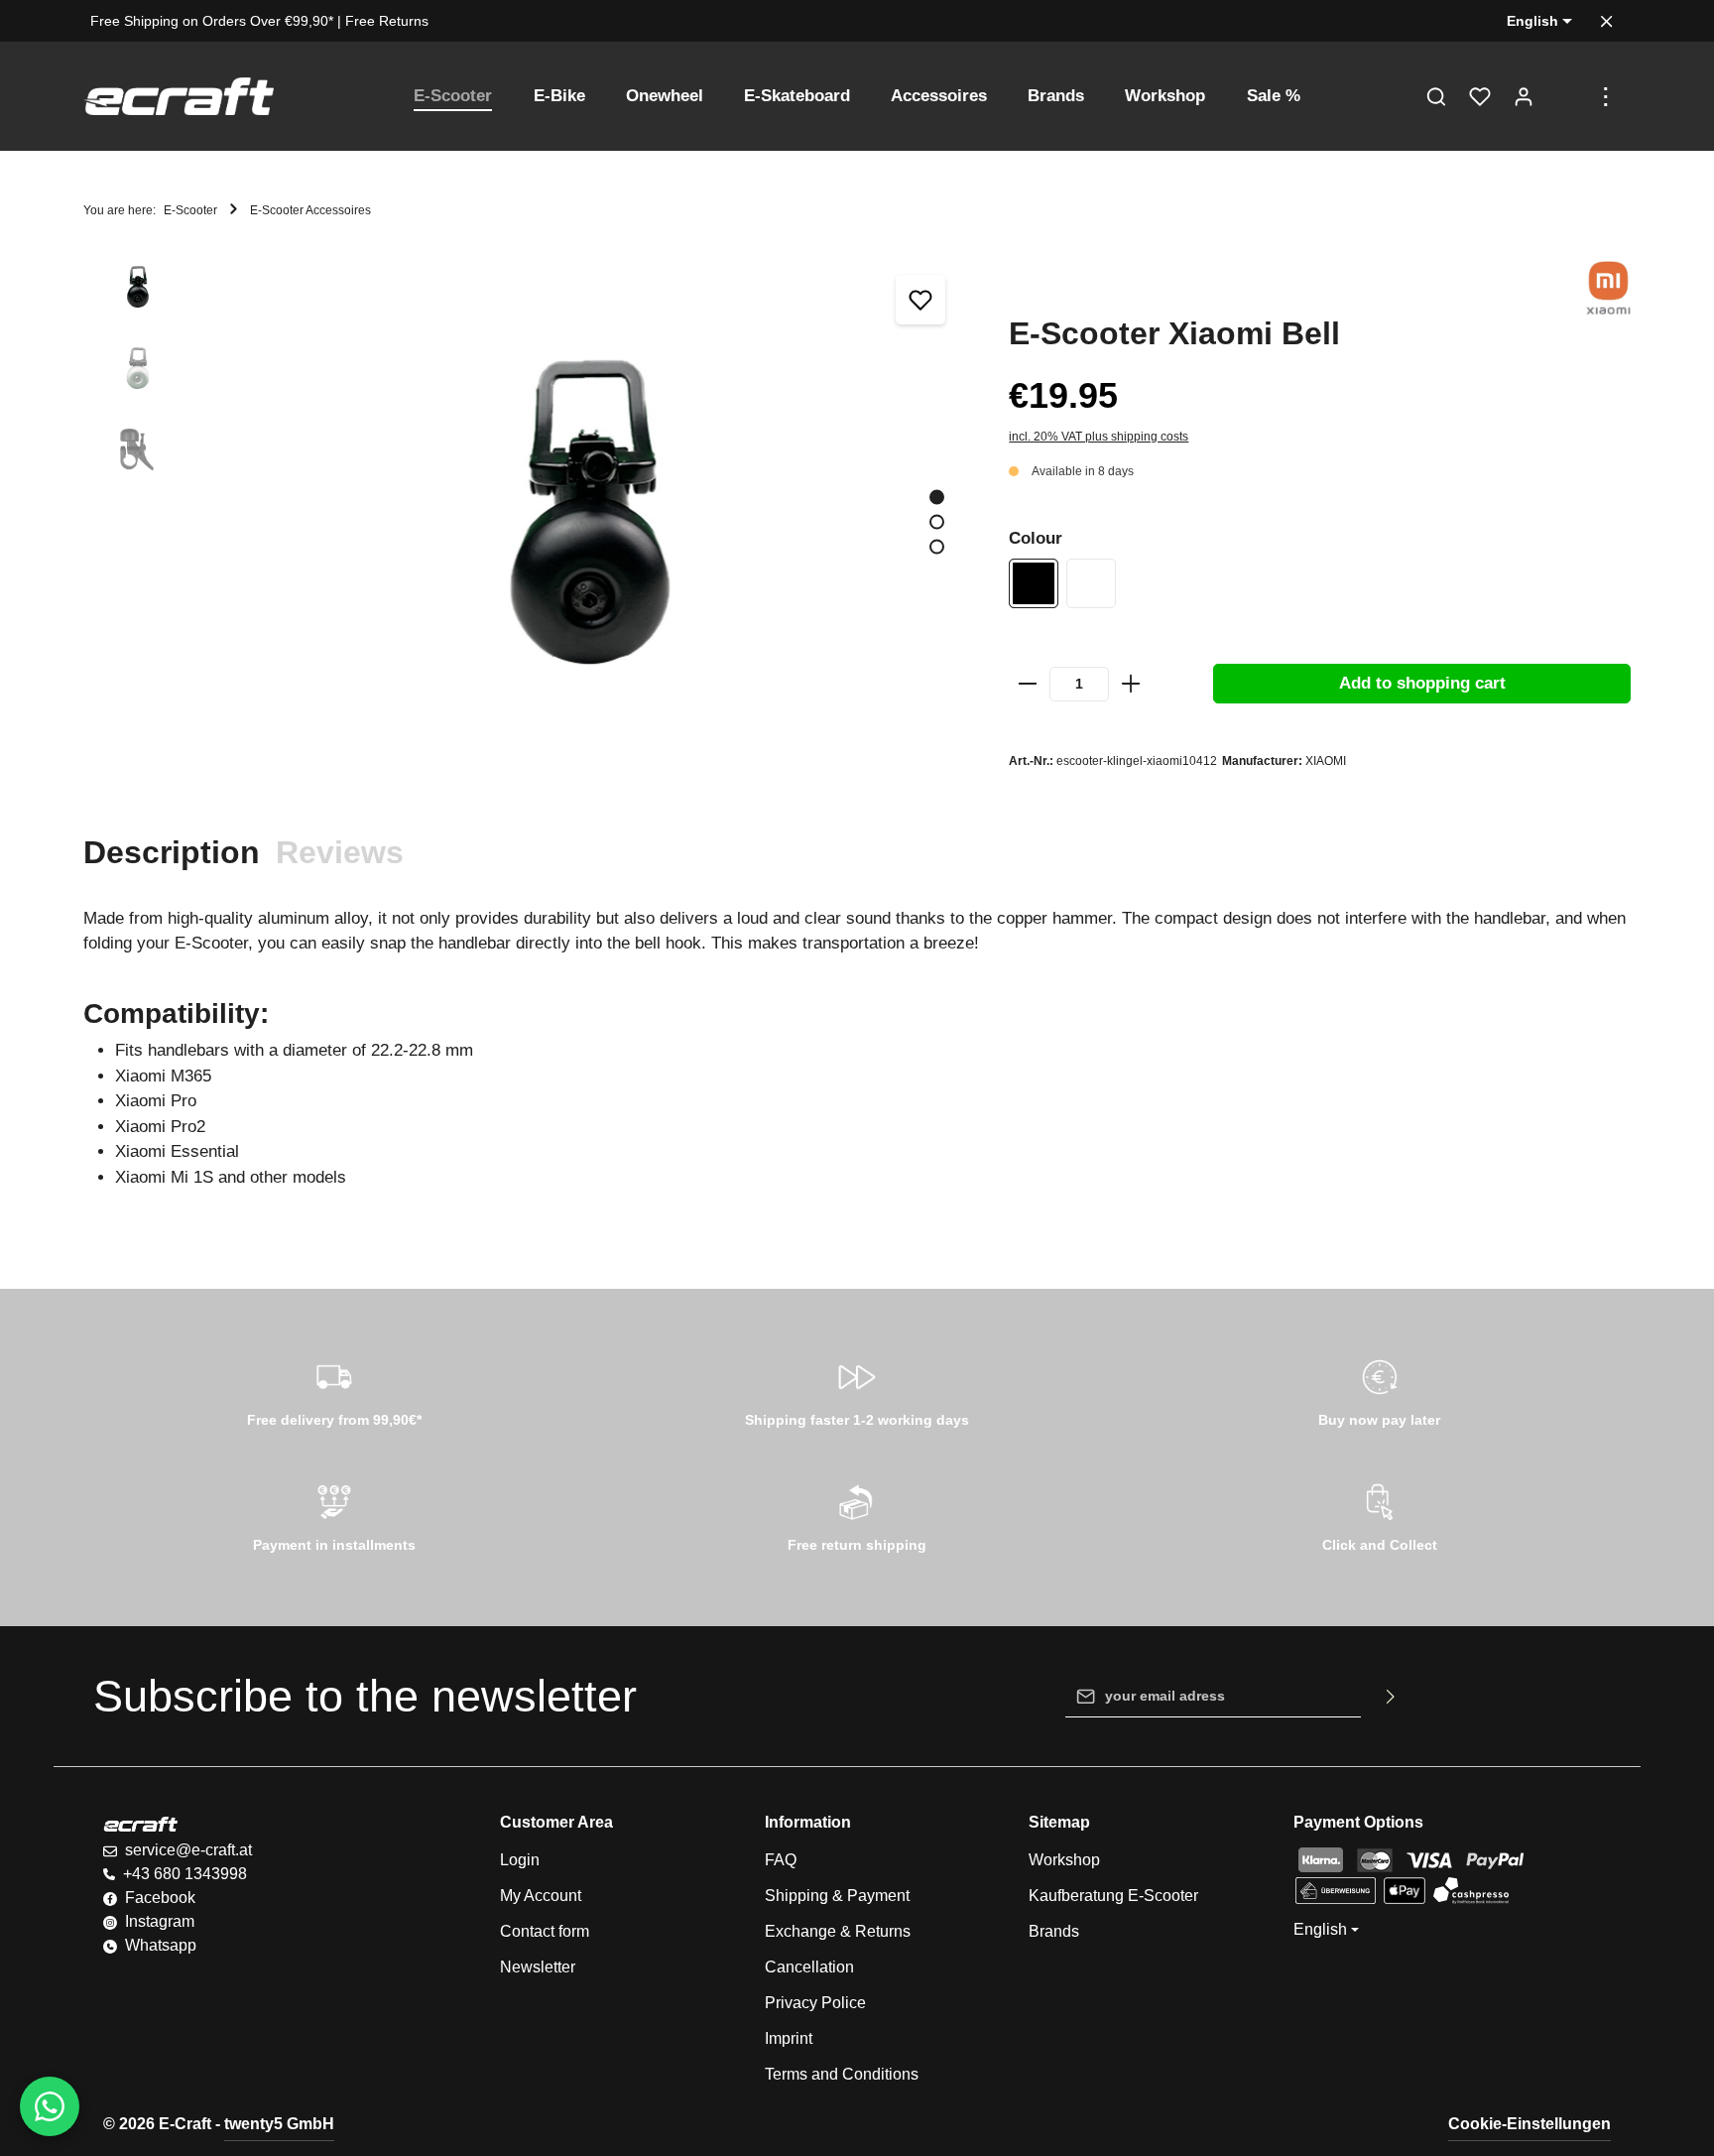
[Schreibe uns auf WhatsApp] (50, 2106)
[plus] (1131, 684)
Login (520, 1860)
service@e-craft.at (188, 1850)
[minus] (1028, 684)
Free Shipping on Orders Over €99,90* (212, 21)
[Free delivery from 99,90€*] (335, 1390)
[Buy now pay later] (1379, 1390)
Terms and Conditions (842, 2074)
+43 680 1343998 (185, 1874)
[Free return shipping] (857, 1515)
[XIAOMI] (1608, 288)
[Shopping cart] (1567, 96)
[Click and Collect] (1379, 1515)
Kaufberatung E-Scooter (1113, 1896)
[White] (1091, 583)
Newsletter (538, 1967)
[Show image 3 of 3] (937, 546)
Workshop (1064, 1860)
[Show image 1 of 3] (937, 497)
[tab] (172, 852)
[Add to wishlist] (920, 300)
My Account (541, 1896)
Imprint (789, 2038)
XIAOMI (1326, 761)
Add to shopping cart (1422, 683)
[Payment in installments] (335, 1515)
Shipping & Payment (837, 1896)
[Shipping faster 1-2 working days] (857, 1390)
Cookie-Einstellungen (1530, 2124)
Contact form (545, 1931)
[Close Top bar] (1606, 21)
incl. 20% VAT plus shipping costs (1099, 437)
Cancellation (809, 1967)
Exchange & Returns (838, 1931)
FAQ (781, 1860)
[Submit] (1391, 1697)
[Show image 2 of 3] (937, 521)
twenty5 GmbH (279, 2124)
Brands (1054, 1931)
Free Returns (387, 21)
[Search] (1436, 96)
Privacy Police (815, 2003)
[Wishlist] (1480, 96)
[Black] (1034, 583)
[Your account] (1524, 96)
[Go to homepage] (179, 97)
